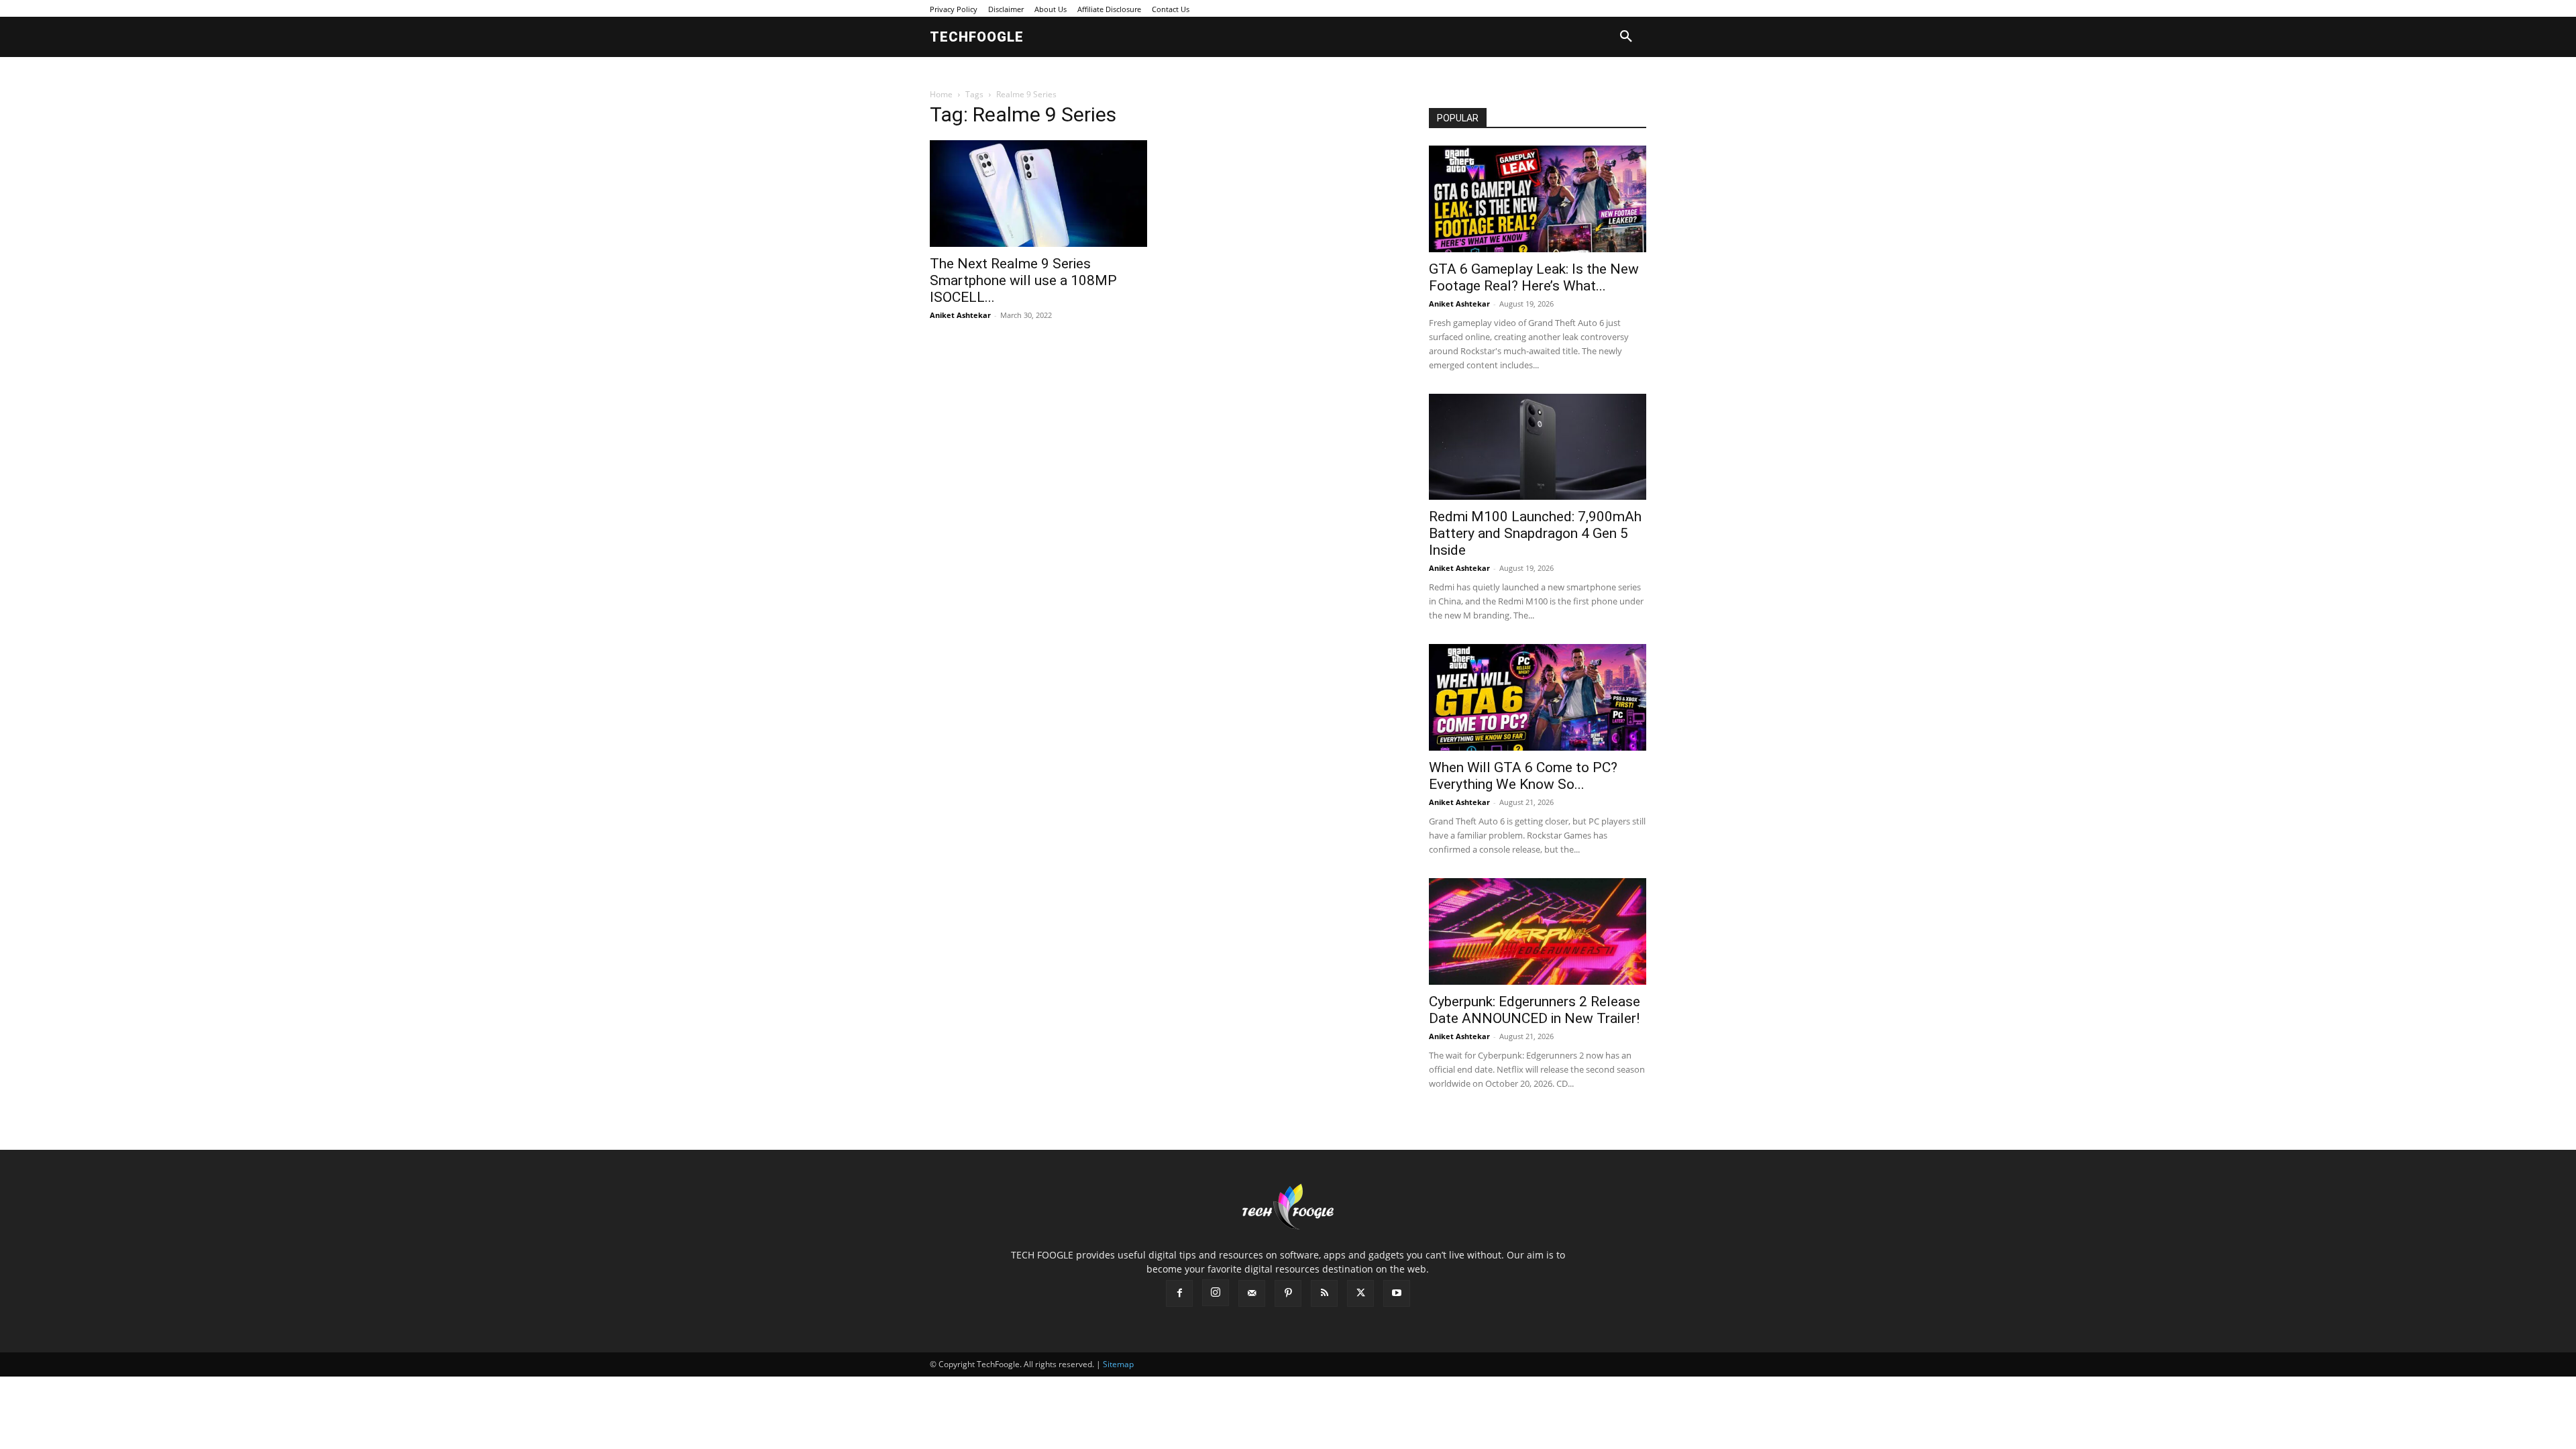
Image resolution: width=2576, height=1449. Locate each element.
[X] (1360, 1293)
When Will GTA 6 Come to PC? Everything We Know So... (1523, 776)
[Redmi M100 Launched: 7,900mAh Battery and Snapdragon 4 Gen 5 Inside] (1538, 447)
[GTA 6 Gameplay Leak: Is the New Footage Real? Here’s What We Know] (1538, 199)
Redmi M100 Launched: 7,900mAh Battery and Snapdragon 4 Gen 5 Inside (1535, 533)
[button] (1626, 37)
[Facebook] (1179, 1293)
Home (941, 94)
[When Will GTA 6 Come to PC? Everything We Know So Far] (1538, 697)
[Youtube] (1397, 1293)
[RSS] (1324, 1293)
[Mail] (1252, 1293)
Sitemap (1118, 1364)
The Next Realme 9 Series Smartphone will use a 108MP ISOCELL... (1023, 280)
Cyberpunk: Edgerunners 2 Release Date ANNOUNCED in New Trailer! (1535, 1010)
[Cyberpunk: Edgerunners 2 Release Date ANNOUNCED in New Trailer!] (1538, 931)
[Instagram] (1216, 1293)
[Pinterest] (1288, 1293)
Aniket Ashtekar (960, 315)
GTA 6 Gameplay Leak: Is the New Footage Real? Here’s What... (1534, 277)
